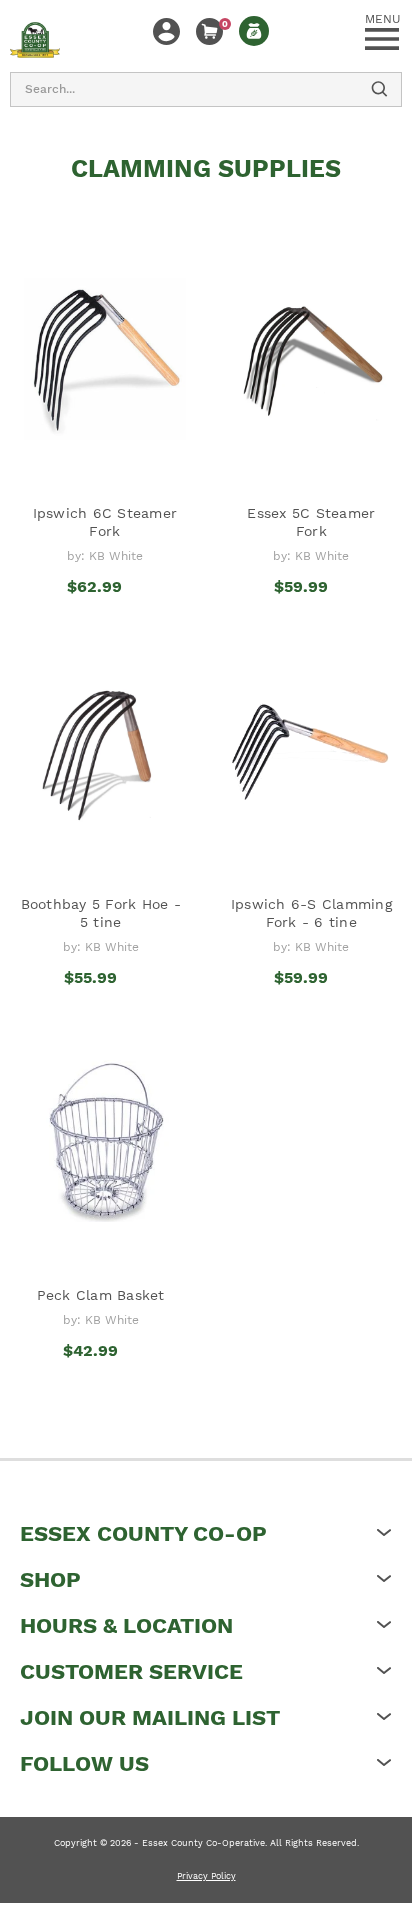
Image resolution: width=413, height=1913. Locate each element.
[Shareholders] (254, 31)
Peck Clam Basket (101, 1295)
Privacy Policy (206, 1876)
